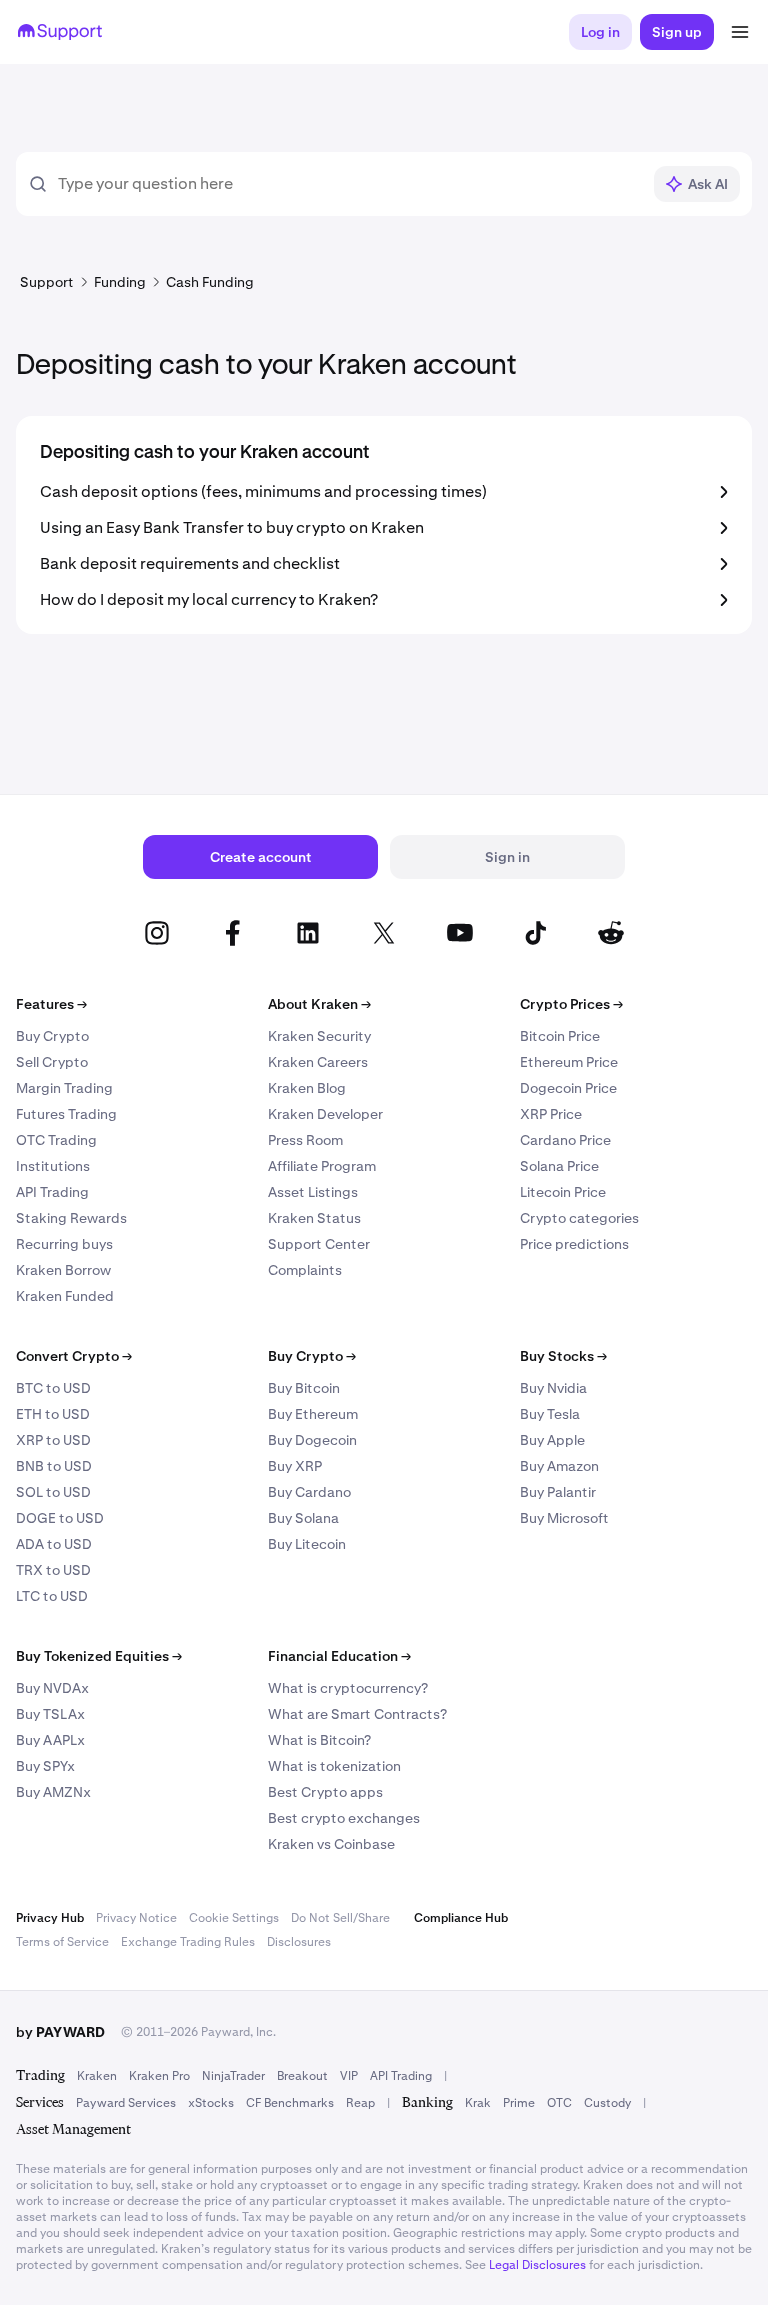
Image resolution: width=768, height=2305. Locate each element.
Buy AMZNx (53, 1792)
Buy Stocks (563, 1356)
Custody (607, 2103)
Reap (360, 2103)
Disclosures (299, 1942)
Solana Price (559, 1166)
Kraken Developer (325, 1114)
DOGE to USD (60, 1518)
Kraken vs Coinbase (331, 1844)
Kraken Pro (159, 2076)
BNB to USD (54, 1466)
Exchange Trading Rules (188, 1942)
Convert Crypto (74, 1356)
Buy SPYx (45, 1766)
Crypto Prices (571, 1004)
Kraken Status (314, 1218)
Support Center (319, 1244)
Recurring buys (64, 1244)
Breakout (302, 2076)
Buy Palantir (558, 1492)
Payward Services (126, 2103)
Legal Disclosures (537, 2265)
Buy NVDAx (52, 1688)
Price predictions (574, 1244)
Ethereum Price (569, 1062)
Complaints (305, 1270)
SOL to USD (53, 1492)
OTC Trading (56, 1140)
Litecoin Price (563, 1192)
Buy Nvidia (553, 1388)
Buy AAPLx (50, 1740)
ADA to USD (54, 1544)
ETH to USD (53, 1414)
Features (51, 1004)
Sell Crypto (52, 1062)
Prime (519, 2103)
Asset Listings (313, 1192)
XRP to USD (53, 1440)
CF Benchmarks (290, 2103)
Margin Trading (64, 1088)
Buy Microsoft (564, 1518)
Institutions (53, 1166)
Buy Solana (303, 1518)
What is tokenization (334, 1766)
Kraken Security (319, 1036)
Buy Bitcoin (304, 1388)
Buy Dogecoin (312, 1440)
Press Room (305, 1140)
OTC (559, 2103)
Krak (478, 2103)
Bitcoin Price (560, 1036)
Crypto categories (579, 1218)
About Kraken (319, 1004)
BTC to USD (53, 1388)
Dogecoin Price (568, 1088)
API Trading (52, 1192)
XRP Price (551, 1114)
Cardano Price (565, 1140)
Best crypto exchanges (344, 1818)
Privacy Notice (136, 1918)
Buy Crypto (52, 1036)
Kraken (97, 2076)
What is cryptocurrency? (348, 1688)
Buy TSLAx (50, 1714)
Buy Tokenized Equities (99, 1656)
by (60, 2032)
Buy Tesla (550, 1414)
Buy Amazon (559, 1466)
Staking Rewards (71, 1218)
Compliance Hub (461, 1918)
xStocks (211, 2103)
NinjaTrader (233, 2076)
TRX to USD (53, 1570)
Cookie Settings (234, 1918)
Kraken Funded (65, 1296)
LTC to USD (52, 1596)
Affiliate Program (322, 1166)
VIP (349, 2076)
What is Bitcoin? (319, 1740)
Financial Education (339, 1656)
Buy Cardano (309, 1492)
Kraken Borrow (63, 1270)
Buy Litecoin (307, 1544)
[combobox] (349, 184)
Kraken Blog (307, 1088)
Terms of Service (62, 1942)
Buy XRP (295, 1466)
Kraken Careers (318, 1062)
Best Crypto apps (325, 1792)
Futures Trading (66, 1114)
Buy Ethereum (313, 1414)
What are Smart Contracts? (357, 1714)
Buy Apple (552, 1440)
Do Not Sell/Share (340, 1918)
